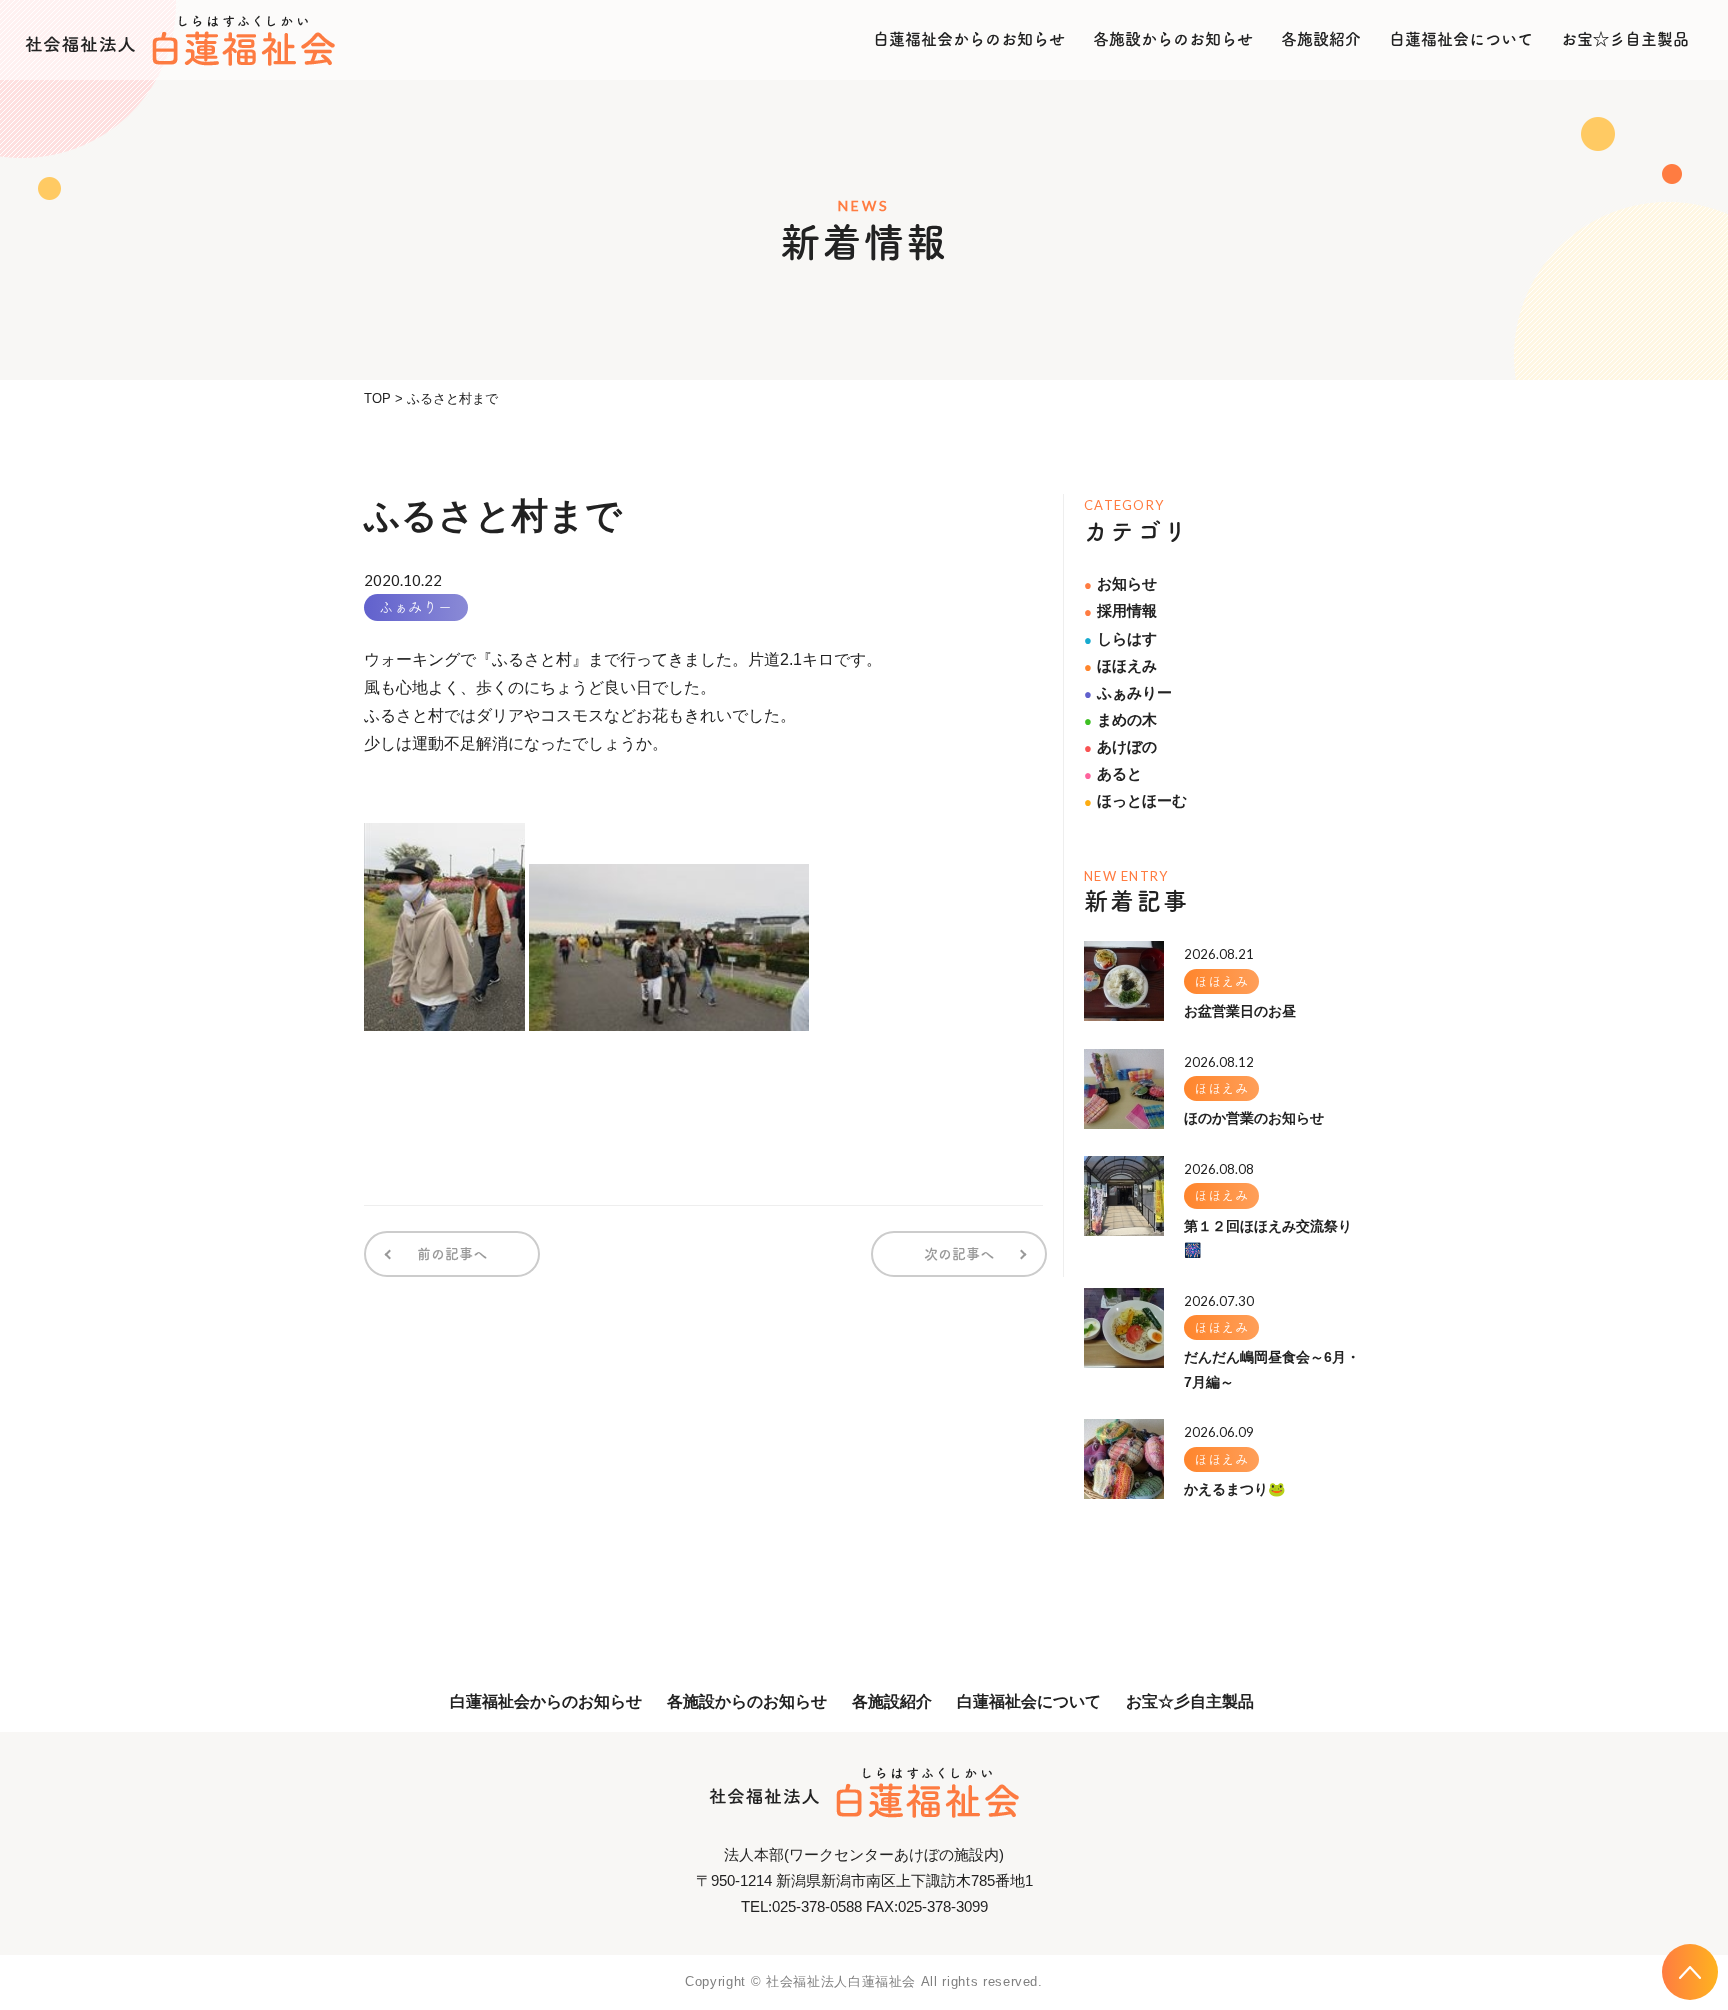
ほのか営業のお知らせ (1254, 1118)
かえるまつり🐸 (1234, 1489)
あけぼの (1120, 746)
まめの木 (1120, 719)
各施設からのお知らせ (1173, 39)
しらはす (1120, 638)
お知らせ (1120, 583)
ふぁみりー (416, 607)
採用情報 (1120, 610)
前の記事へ (452, 1254)
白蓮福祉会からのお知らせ (969, 39)
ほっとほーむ (1135, 800)
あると (1113, 773)
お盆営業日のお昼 (1240, 1011)
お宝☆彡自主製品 (1625, 39)
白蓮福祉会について (1461, 39)
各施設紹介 (1321, 39)
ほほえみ (1120, 665)
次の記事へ (959, 1254)
